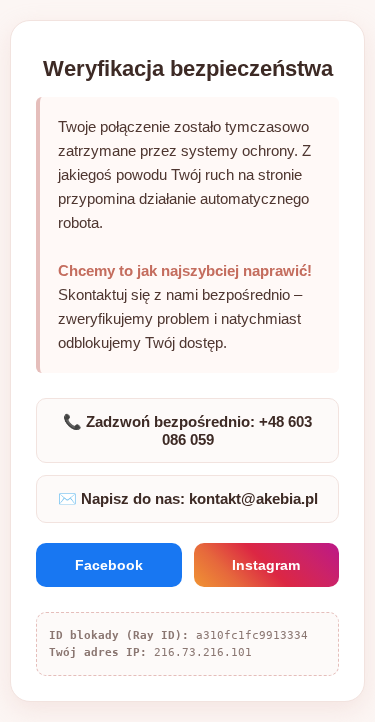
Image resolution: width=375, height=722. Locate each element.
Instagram (266, 565)
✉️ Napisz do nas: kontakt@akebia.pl (188, 498)
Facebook (109, 565)
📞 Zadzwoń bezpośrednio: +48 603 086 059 (187, 430)
